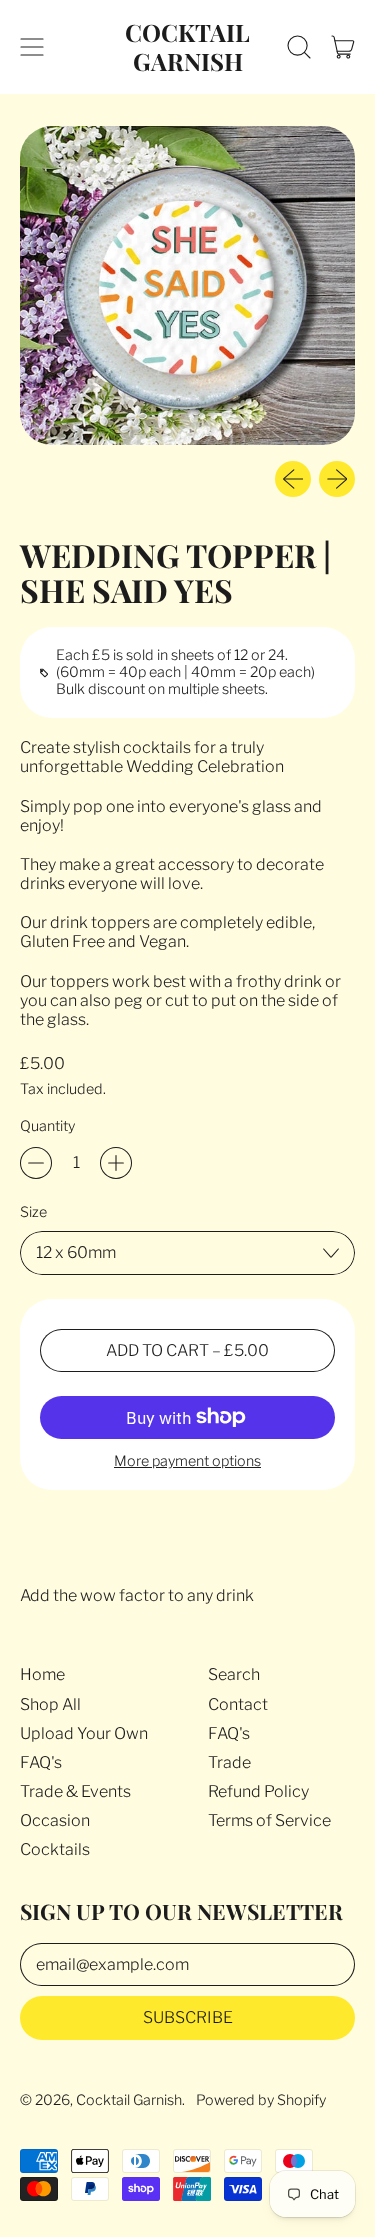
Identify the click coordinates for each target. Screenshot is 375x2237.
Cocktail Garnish (187, 47)
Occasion (55, 1820)
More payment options (187, 1461)
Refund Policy (258, 1791)
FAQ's (41, 1762)
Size (33, 1212)
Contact (238, 1704)
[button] (299, 47)
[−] (36, 1163)
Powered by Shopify (261, 2100)
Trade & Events (75, 1791)
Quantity (47, 1126)
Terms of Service (269, 1820)
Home (42, 1674)
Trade (229, 1762)
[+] (116, 1163)
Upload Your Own (84, 1733)
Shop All (50, 1704)
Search (234, 1674)
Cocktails (55, 1849)
